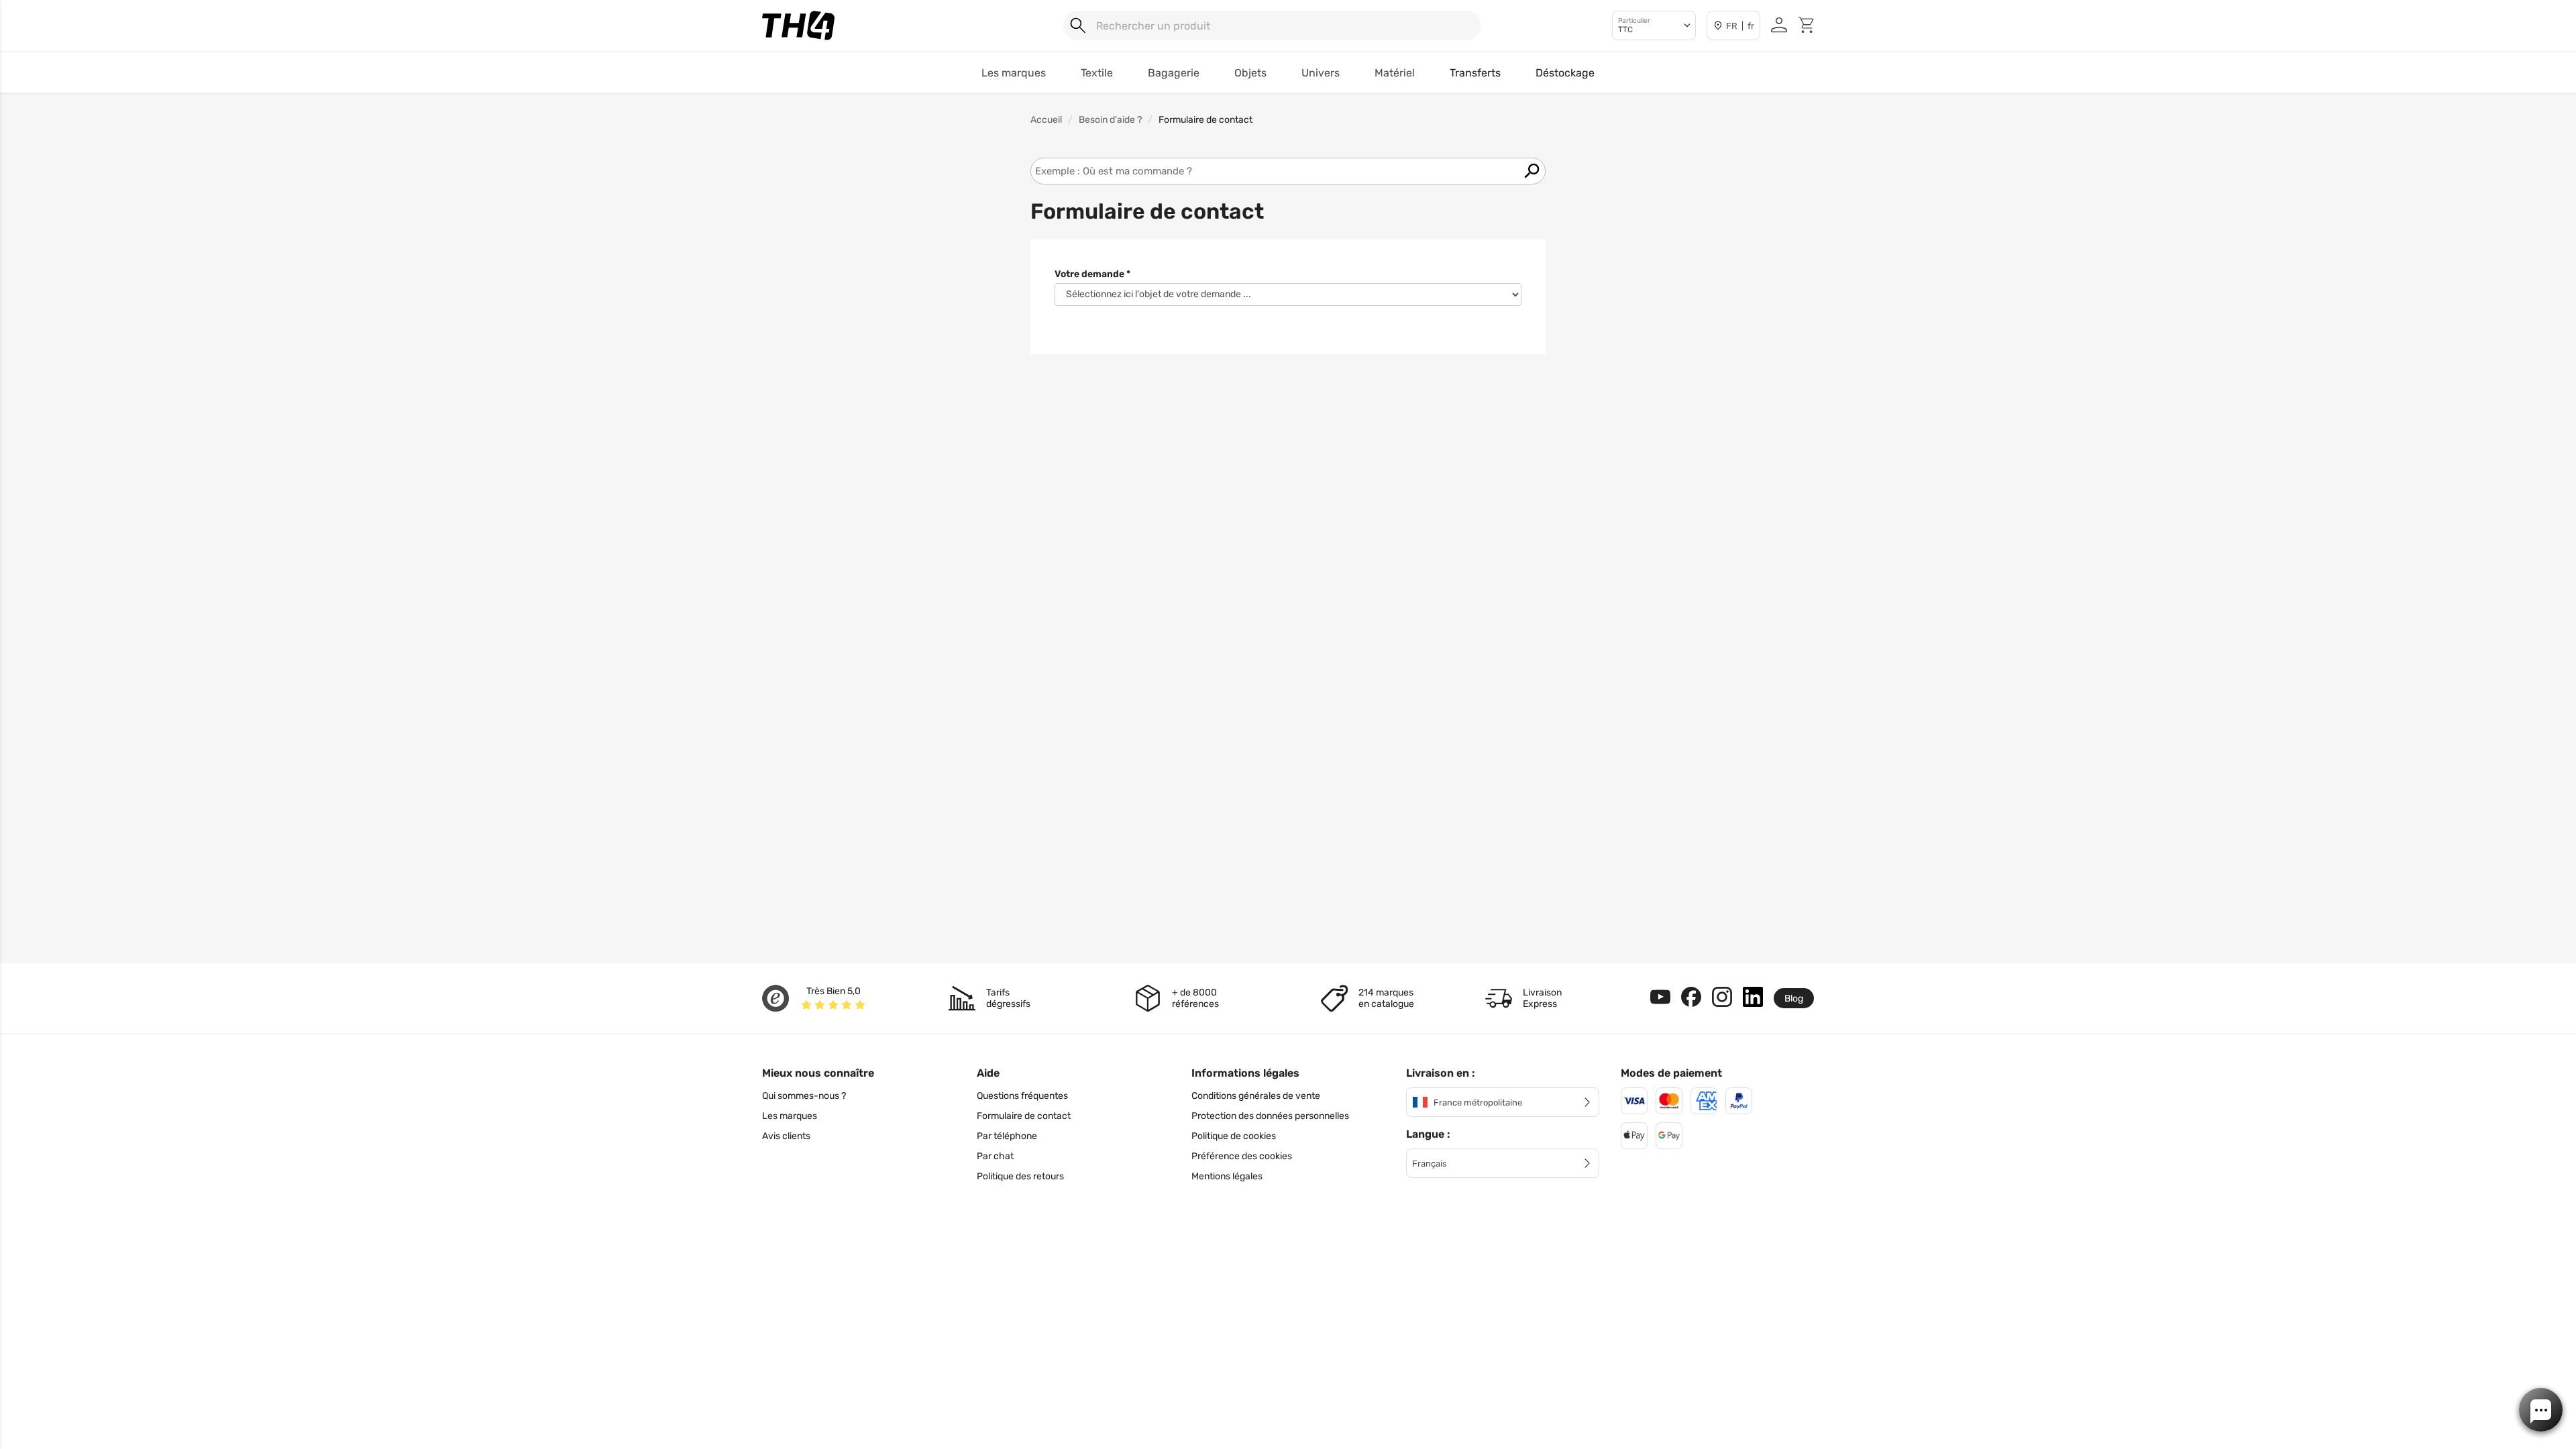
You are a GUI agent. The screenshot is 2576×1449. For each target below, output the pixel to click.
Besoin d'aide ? (1110, 120)
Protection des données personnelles (1270, 1116)
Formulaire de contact (1024, 1116)
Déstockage (1565, 73)
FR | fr (1740, 26)
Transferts (1475, 73)
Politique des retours (1020, 1176)
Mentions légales (1227, 1176)
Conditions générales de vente (1256, 1096)
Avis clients (786, 1136)
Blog (1794, 999)
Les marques (790, 1116)
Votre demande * (1092, 274)
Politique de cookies (1234, 1136)
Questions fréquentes (1022, 1096)
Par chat (995, 1156)
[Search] (1078, 25)
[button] (2541, 1410)
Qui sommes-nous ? (804, 1096)
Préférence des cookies (1242, 1156)
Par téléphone (1007, 1136)
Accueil (1046, 120)
